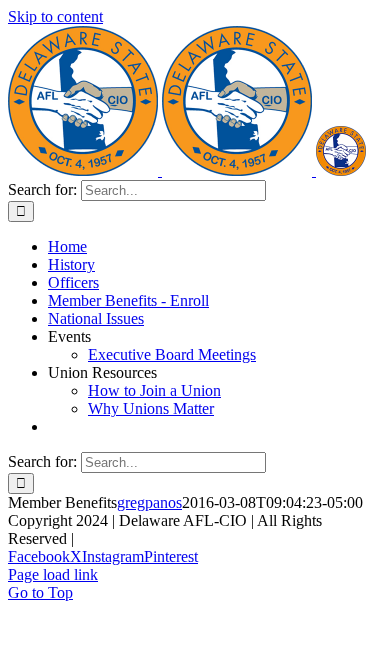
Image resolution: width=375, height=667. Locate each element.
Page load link (53, 574)
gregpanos (149, 502)
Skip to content (55, 16)
